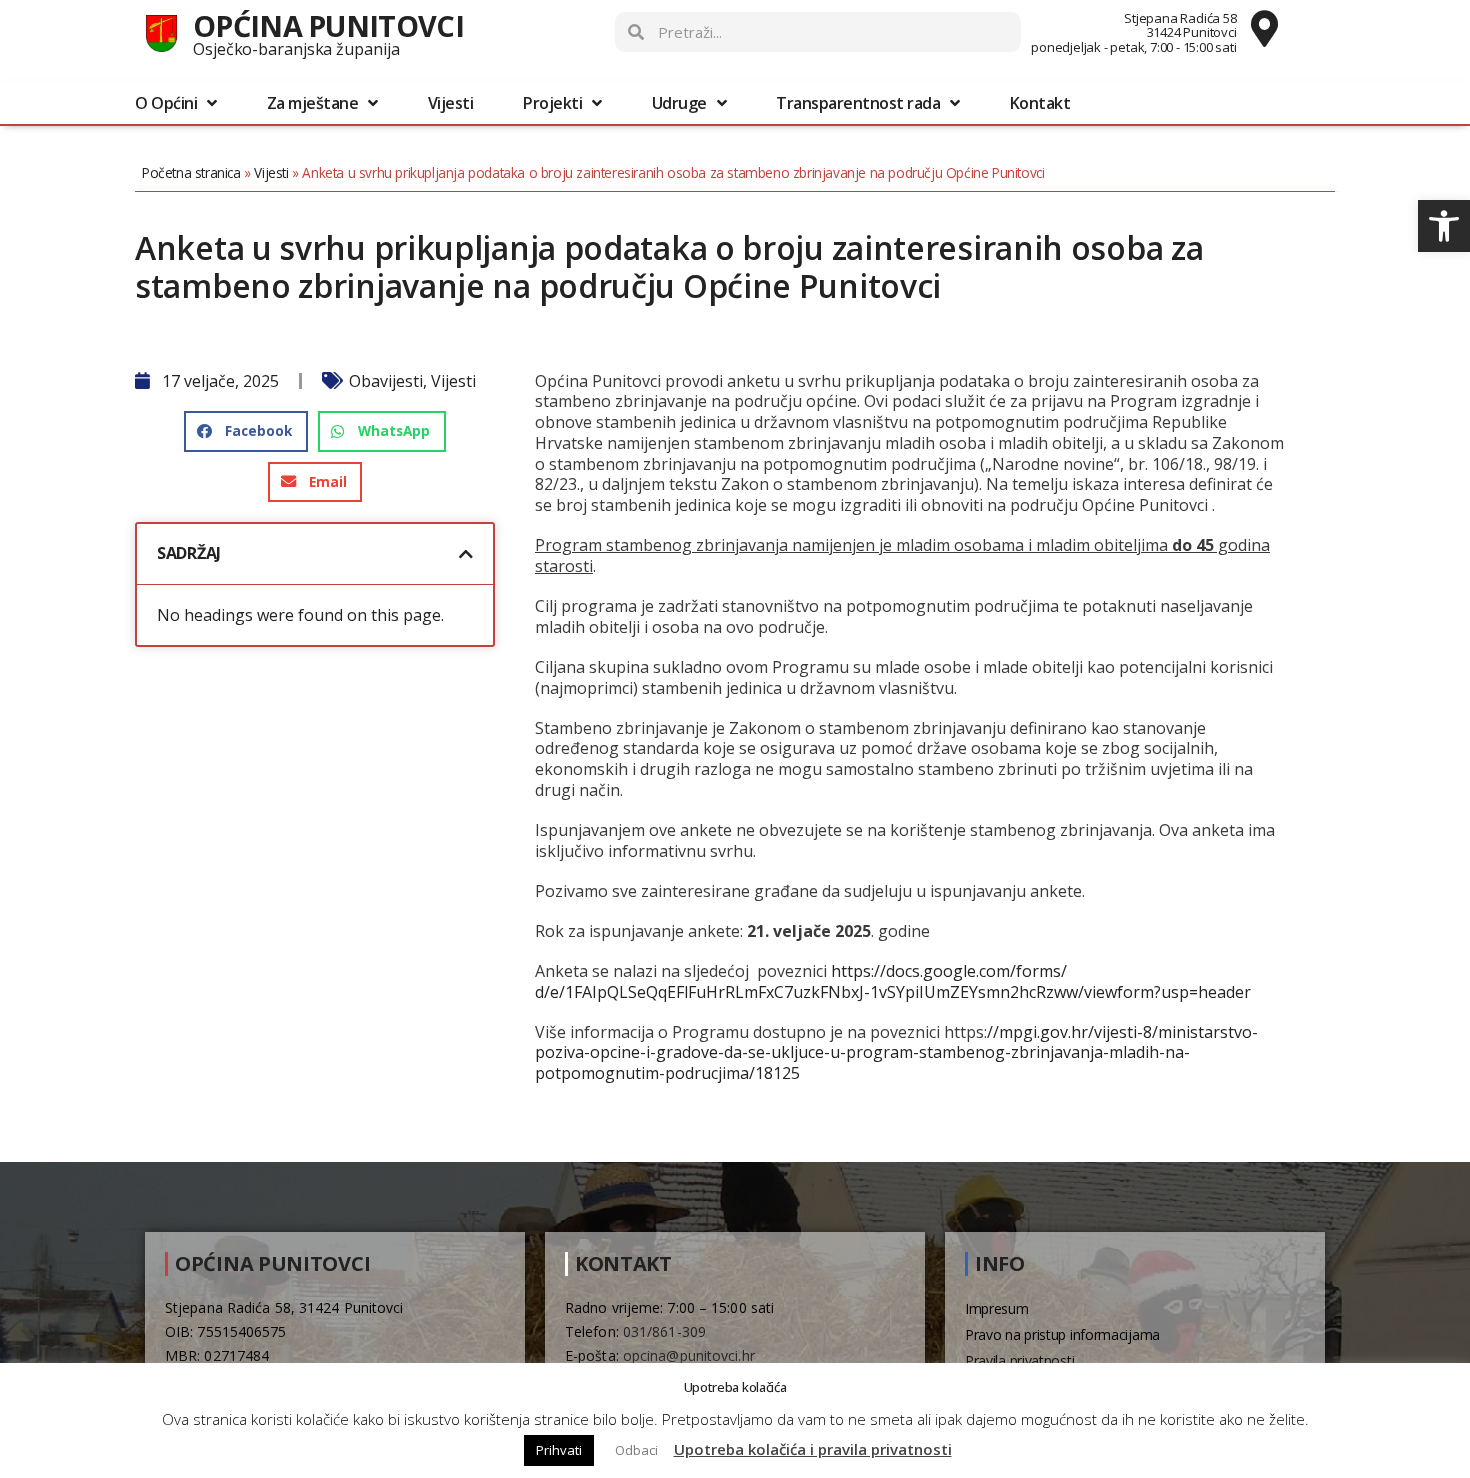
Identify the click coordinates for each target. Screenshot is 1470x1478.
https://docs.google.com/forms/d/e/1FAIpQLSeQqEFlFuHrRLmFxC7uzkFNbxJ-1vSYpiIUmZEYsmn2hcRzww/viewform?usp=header (893, 981)
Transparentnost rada (858, 103)
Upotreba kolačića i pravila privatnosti (813, 1449)
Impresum (997, 1308)
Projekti (552, 103)
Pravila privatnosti (1019, 1360)
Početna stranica (191, 172)
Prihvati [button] (559, 1450)
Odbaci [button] (636, 1450)
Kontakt (1040, 103)
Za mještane (313, 103)
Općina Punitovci (328, 25)
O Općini (166, 103)
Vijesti (451, 103)
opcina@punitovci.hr (689, 1355)
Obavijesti (386, 381)
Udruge (679, 103)
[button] (1444, 226)
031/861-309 (664, 1331)
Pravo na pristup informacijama (1062, 1334)
